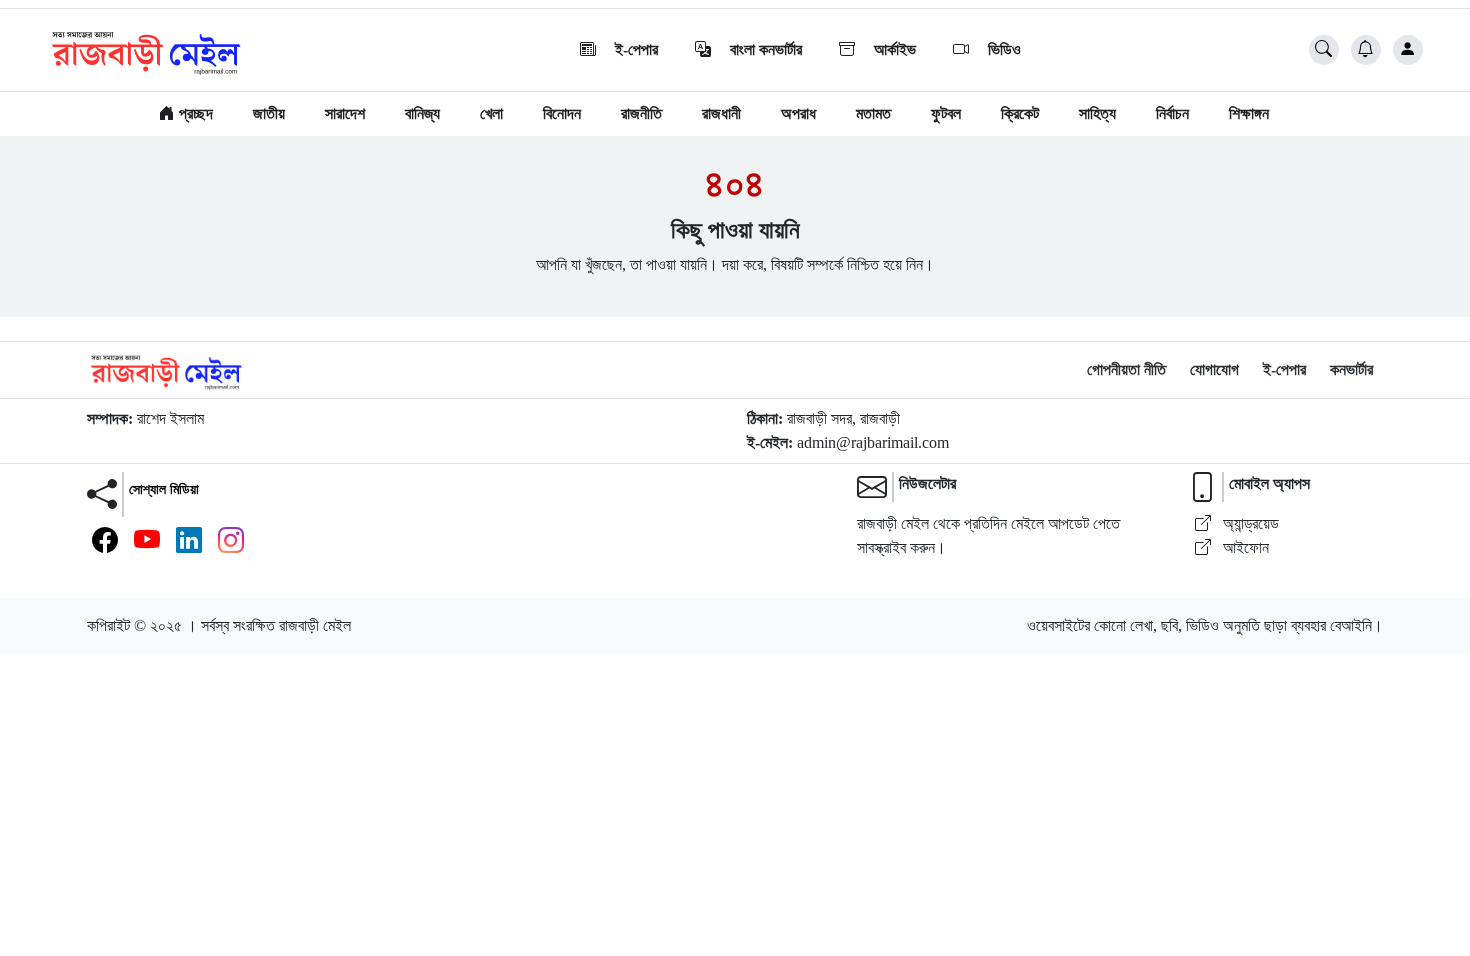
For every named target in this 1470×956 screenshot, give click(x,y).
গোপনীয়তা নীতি (1126, 369)
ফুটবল (946, 113)
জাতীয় (269, 113)
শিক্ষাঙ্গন (1249, 113)
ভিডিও (1002, 49)
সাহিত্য (1097, 113)
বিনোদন (562, 113)
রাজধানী (721, 113)
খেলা (491, 113)
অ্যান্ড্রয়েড (1249, 523)
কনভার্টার (1351, 369)
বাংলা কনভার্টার (764, 49)
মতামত (873, 113)
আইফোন (1244, 547)
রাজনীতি (641, 113)
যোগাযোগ (1214, 369)
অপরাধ (798, 113)
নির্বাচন (1172, 113)
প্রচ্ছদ (194, 113)
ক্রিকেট (1020, 113)
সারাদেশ (345, 113)
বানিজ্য (422, 113)
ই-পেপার (634, 49)
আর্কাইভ (893, 49)
